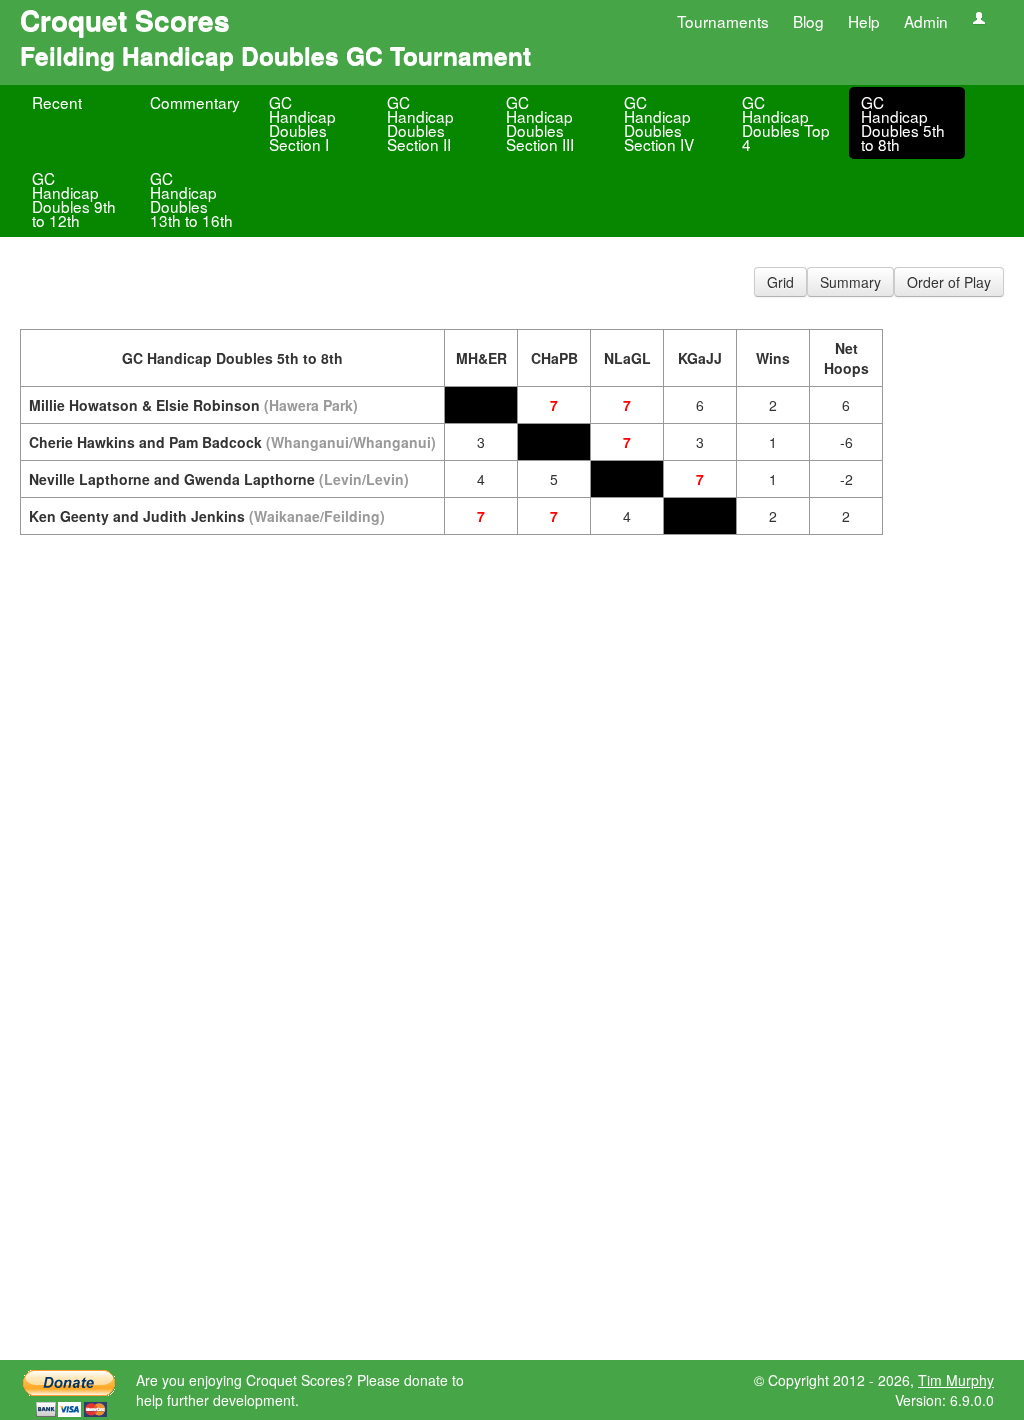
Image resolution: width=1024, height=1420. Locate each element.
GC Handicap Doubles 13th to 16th (191, 199)
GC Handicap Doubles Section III (540, 123)
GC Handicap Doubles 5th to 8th (903, 123)
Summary (850, 282)
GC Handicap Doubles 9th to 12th (74, 199)
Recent (57, 102)
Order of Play (949, 282)
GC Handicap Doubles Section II (420, 123)
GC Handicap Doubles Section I (302, 123)
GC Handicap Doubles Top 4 (786, 123)
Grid (780, 282)
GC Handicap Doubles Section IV (659, 123)
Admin (926, 21)
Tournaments (723, 21)
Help (864, 21)
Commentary (195, 102)
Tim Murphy (956, 1380)
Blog (808, 21)
